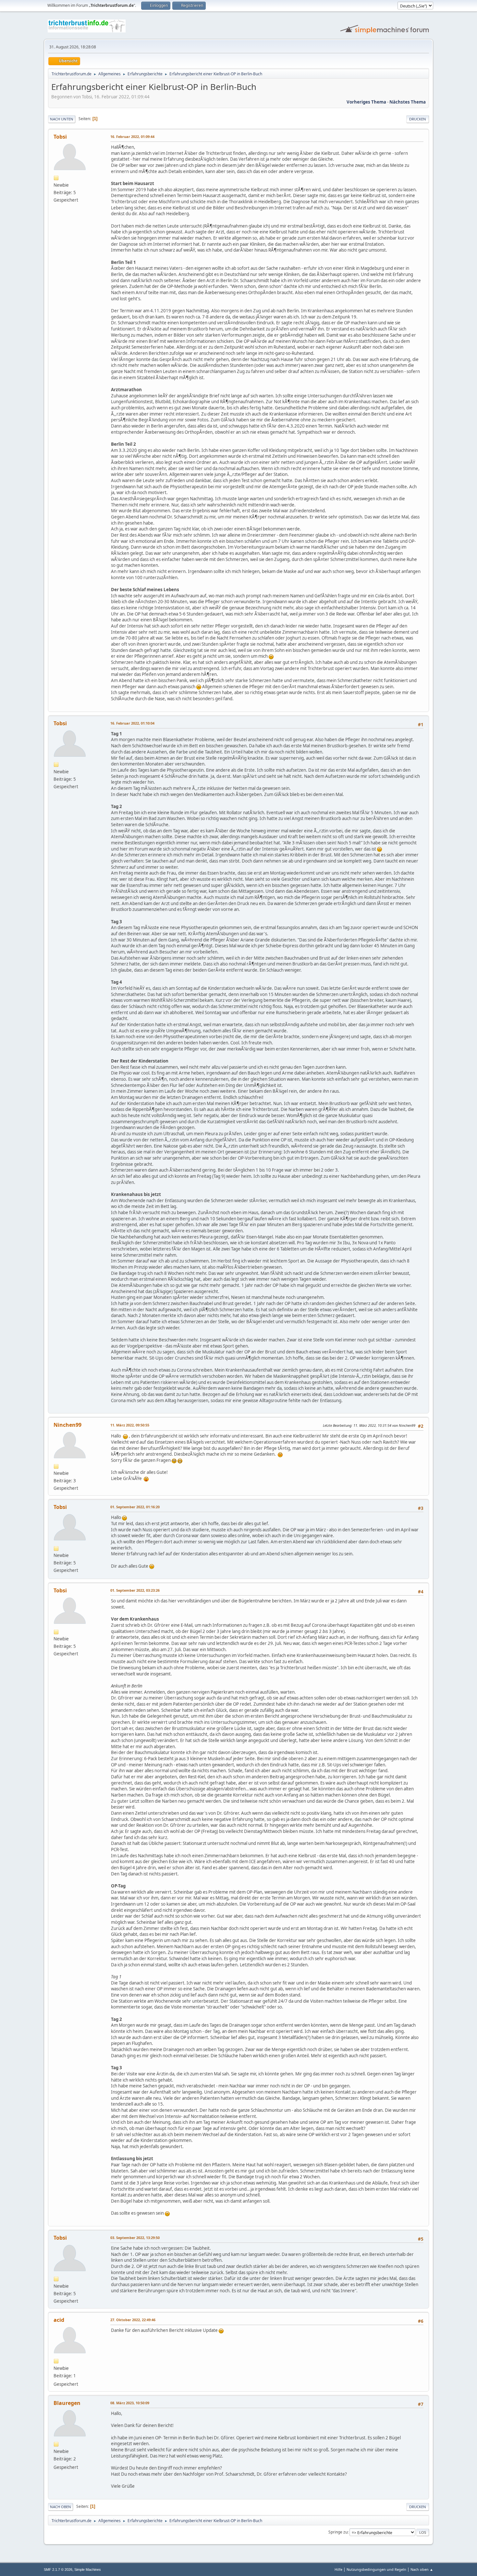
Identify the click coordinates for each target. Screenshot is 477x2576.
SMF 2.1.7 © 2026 (58, 2570)
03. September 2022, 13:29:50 (135, 2238)
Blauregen (67, 2403)
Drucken (418, 119)
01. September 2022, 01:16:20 (135, 1507)
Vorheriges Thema (366, 102)
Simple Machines (88, 2570)
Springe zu (338, 2532)
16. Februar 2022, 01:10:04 (132, 723)
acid (59, 2320)
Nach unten (62, 119)
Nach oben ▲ (422, 2569)
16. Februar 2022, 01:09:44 (132, 137)
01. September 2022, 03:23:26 (135, 1590)
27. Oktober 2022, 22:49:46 (133, 2320)
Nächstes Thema (408, 102)
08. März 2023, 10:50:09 (130, 2403)
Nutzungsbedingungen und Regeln (376, 2569)
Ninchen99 (67, 1425)
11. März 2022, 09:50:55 (130, 1425)
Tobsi (60, 137)
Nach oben (61, 2507)
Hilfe (338, 2569)
